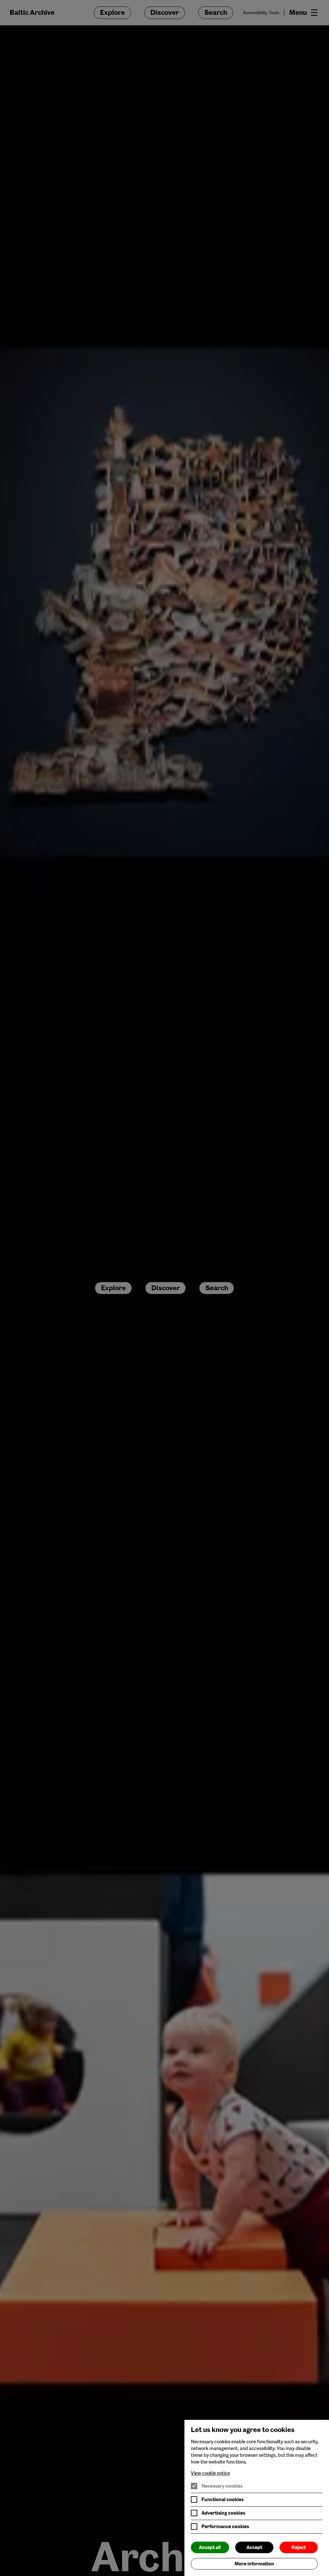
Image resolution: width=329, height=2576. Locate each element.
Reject (299, 2547)
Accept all (210, 2547)
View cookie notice (210, 2473)
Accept (254, 2547)
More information (254, 2564)
